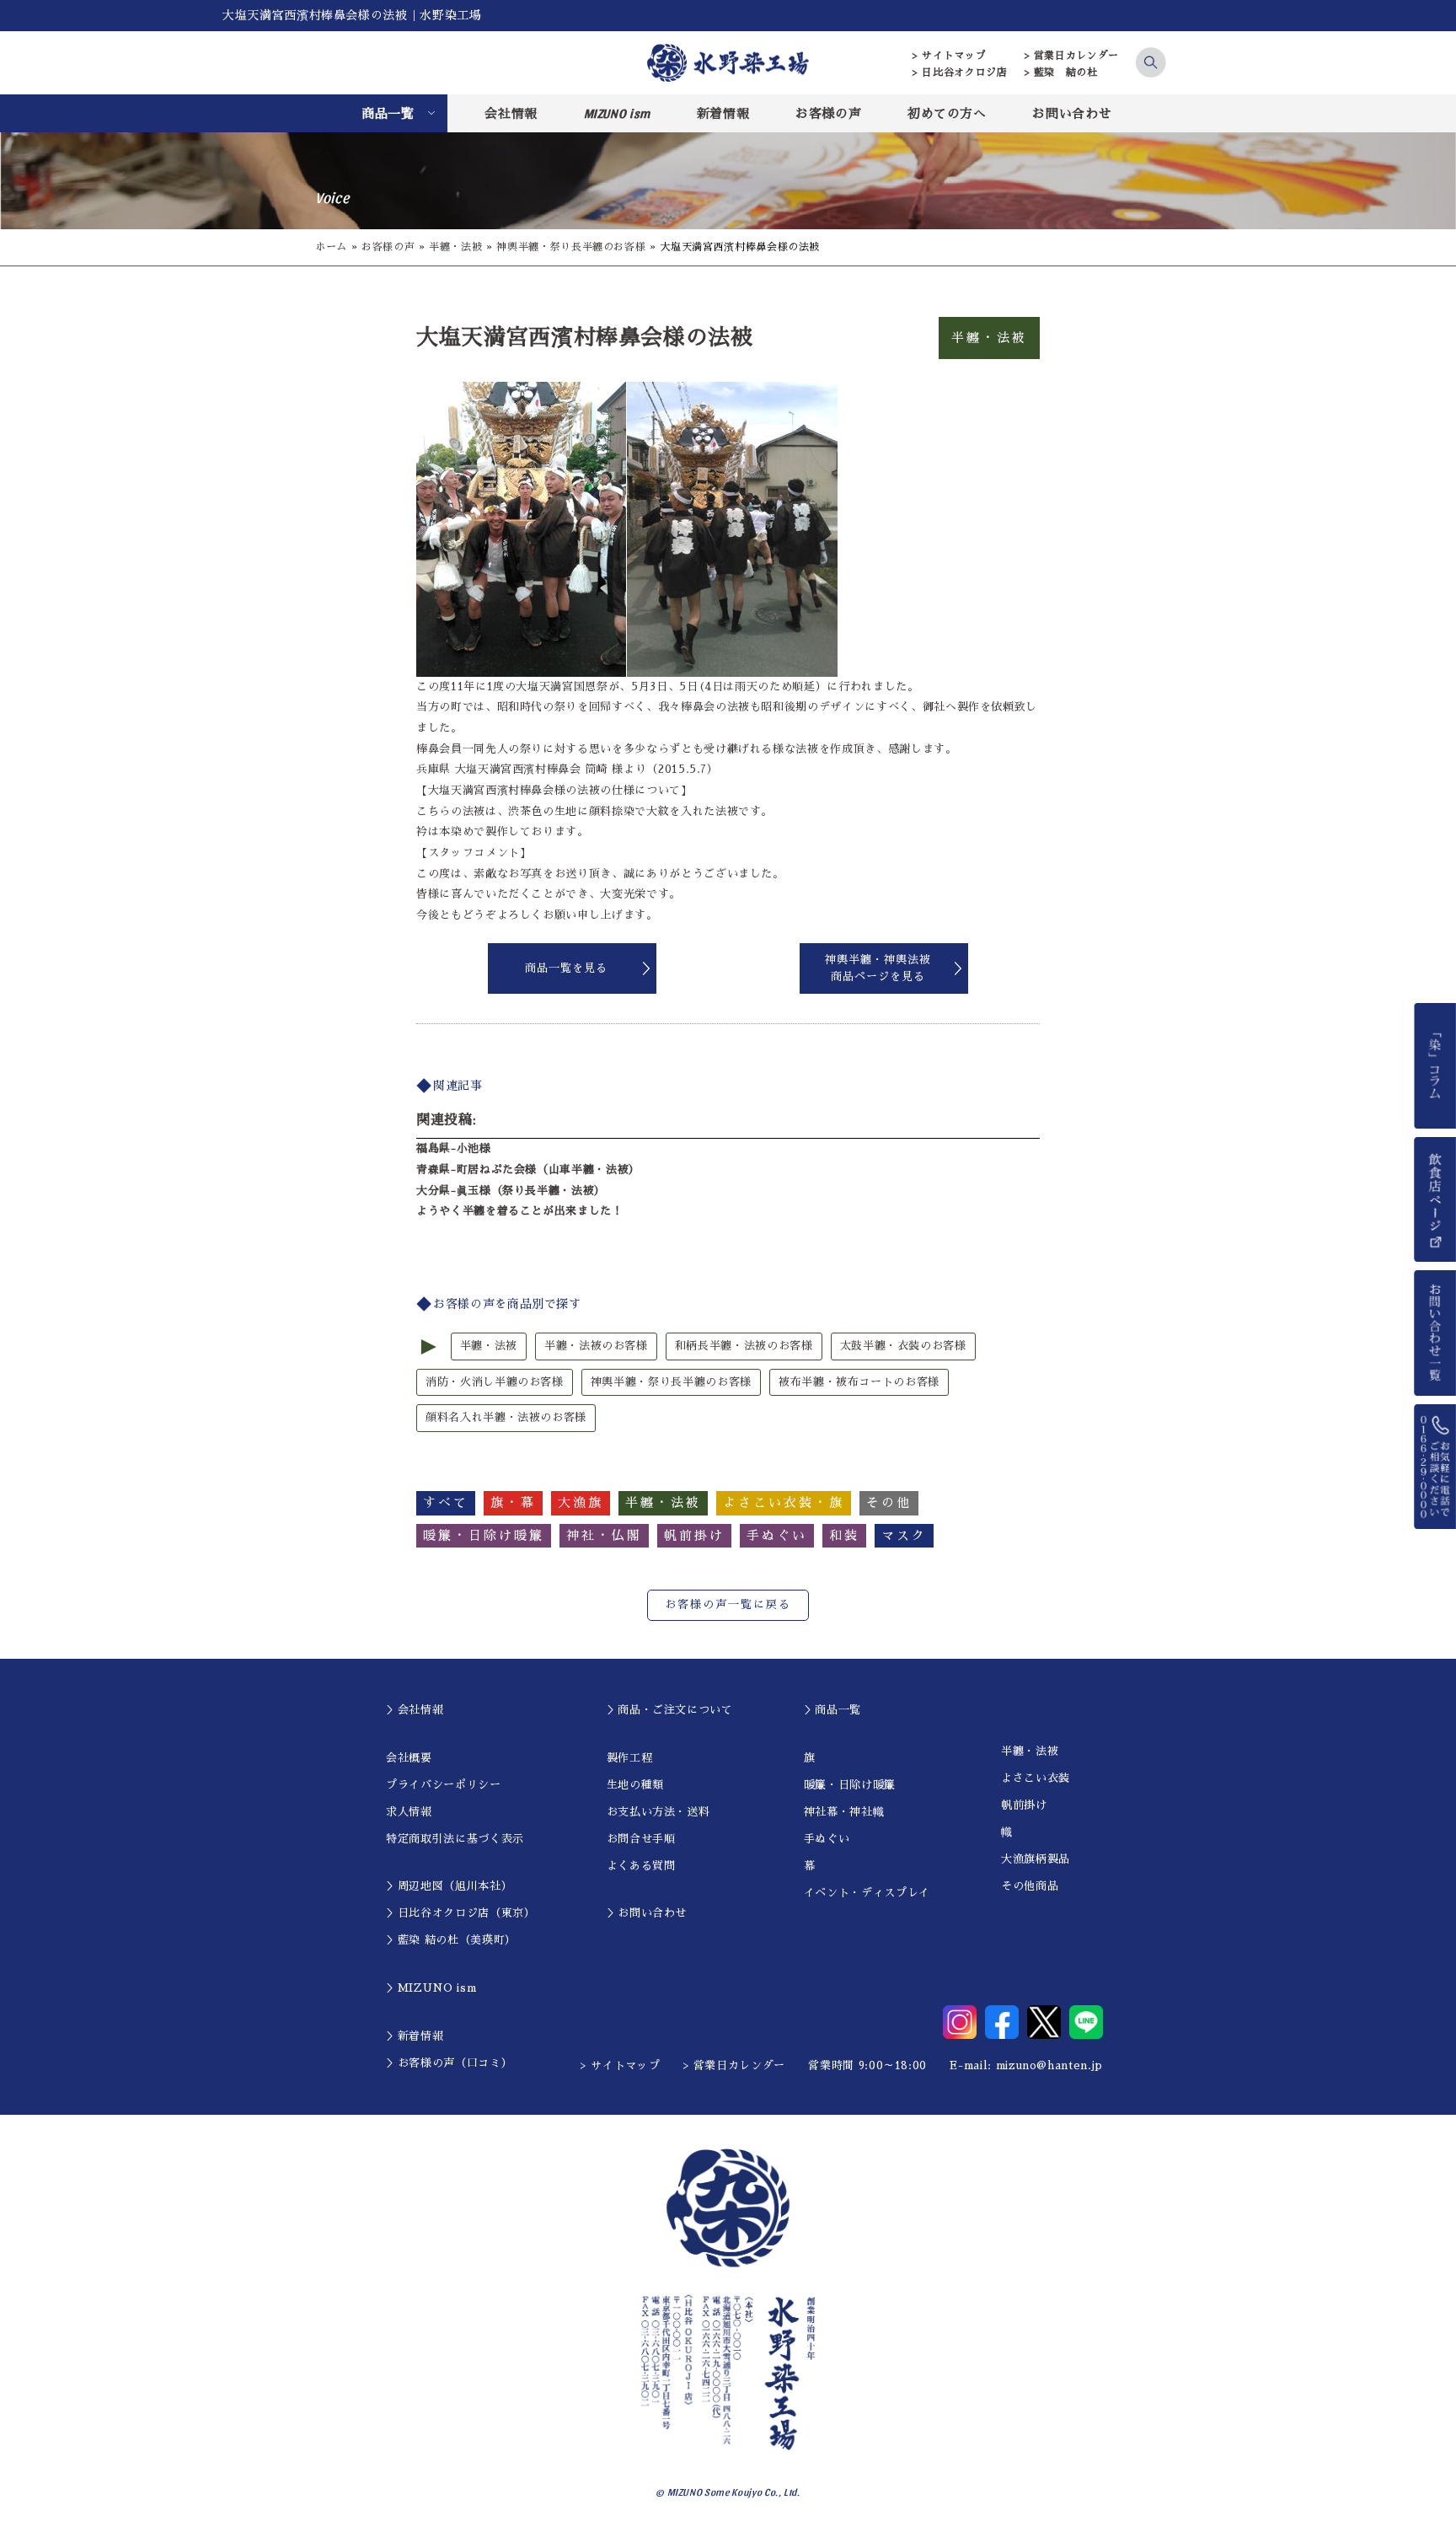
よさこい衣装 (1036, 1778)
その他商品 (1030, 1886)
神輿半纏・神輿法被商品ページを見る (878, 968)
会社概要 (409, 1758)
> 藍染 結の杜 (1061, 72)
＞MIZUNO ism (431, 1988)
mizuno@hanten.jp (1049, 2065)
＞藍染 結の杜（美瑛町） (451, 1940)
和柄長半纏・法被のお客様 (744, 1346)
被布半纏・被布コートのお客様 (859, 1382)
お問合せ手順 (641, 1839)
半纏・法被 (455, 247)
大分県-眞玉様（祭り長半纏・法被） (511, 1191)
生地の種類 (635, 1785)
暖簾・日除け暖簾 (850, 1785)
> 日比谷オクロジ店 (960, 72)
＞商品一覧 (832, 1710)
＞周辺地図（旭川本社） (449, 1886)
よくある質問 (641, 1866)
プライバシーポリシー (444, 1785)
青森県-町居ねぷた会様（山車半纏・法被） (528, 1169)
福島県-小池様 (454, 1148)
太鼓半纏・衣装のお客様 (903, 1346)
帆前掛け (1024, 1805)
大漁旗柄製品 (1036, 1859)
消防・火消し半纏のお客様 (495, 1382)
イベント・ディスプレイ (867, 1893)
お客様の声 (828, 113)
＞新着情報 (415, 2036)
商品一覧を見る (566, 968)
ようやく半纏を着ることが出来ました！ (520, 1211)
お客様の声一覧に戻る (728, 1604)
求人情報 (409, 1812)
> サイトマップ (949, 56)
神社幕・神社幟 (844, 1812)
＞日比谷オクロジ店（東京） (460, 1913)
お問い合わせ (1072, 113)
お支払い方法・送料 (658, 1812)
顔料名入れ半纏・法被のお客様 (506, 1417)
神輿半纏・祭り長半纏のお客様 (571, 247)
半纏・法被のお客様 (596, 1346)
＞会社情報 (415, 1710)
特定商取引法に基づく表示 (455, 1839)
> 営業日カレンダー (1072, 56)
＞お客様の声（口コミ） (449, 2063)
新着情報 (723, 113)
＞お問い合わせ (647, 1913)
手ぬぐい (827, 1839)
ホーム (331, 247)
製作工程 (630, 1758)
